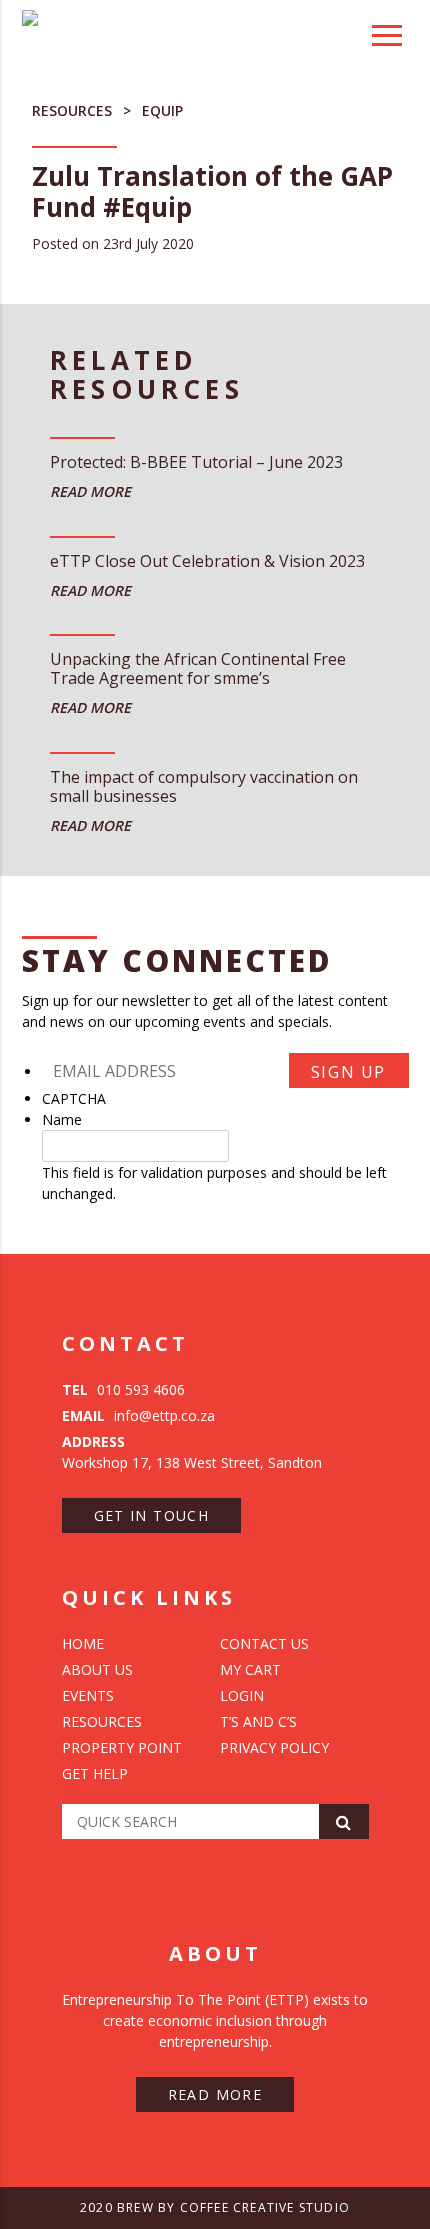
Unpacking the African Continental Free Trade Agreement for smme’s (198, 669)
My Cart (250, 1669)
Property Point (122, 1747)
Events (88, 1695)
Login (242, 1695)
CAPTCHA (74, 1098)
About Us (97, 1669)
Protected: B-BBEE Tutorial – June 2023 (196, 463)
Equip (162, 110)
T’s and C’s (258, 1721)
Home (83, 1643)
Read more (215, 2094)
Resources (72, 110)
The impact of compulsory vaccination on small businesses (204, 787)
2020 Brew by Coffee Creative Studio (215, 2207)
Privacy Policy (274, 1747)
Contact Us (264, 1643)
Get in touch (152, 1515)
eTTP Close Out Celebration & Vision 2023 (207, 562)
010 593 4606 (123, 1389)
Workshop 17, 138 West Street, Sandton (192, 1452)
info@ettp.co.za (138, 1415)
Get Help (95, 1773)
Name (62, 1119)
